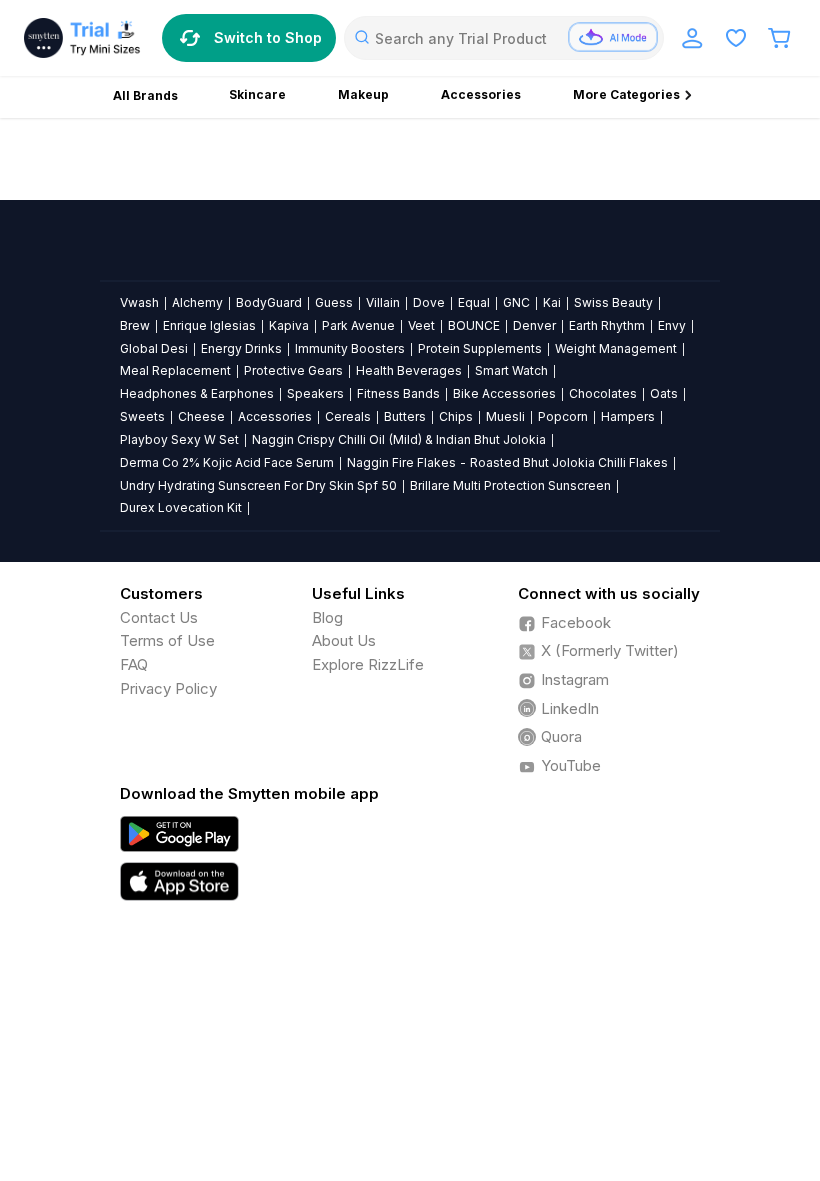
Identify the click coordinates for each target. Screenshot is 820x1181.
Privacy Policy (168, 688)
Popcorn (563, 416)
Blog (327, 617)
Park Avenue (358, 325)
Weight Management (616, 348)
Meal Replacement (175, 370)
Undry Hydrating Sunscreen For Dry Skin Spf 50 (258, 485)
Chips (456, 416)
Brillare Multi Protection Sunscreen (510, 485)
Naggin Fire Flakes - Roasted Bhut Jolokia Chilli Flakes (507, 462)
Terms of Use (167, 640)
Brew (135, 325)
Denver (534, 325)
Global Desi (154, 348)
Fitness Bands (398, 393)
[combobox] (504, 38)
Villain (383, 302)
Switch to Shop (268, 37)
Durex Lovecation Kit (181, 507)
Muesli (505, 416)
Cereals (348, 416)
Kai (552, 302)
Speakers (315, 393)
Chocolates (603, 393)
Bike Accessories (504, 393)
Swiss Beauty (613, 302)
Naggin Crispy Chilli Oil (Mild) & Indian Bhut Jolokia (399, 439)
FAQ (134, 664)
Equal (474, 302)
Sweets (142, 416)
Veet (421, 325)
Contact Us (159, 617)
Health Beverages (409, 370)
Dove (429, 302)
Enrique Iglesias (209, 325)
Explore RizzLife (368, 664)
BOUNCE (474, 325)
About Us (344, 640)
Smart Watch (511, 370)
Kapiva (289, 325)
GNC (516, 302)
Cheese (201, 416)
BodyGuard (269, 302)
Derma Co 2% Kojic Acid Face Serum (227, 462)
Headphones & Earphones (197, 393)
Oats (664, 393)
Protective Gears (293, 370)
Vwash (139, 302)
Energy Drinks (241, 348)
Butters (405, 416)
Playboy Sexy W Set (179, 439)
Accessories (275, 416)
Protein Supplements (480, 348)
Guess (334, 302)
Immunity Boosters (350, 348)
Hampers (628, 416)
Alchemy (197, 302)
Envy (672, 325)
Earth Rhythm (607, 325)
